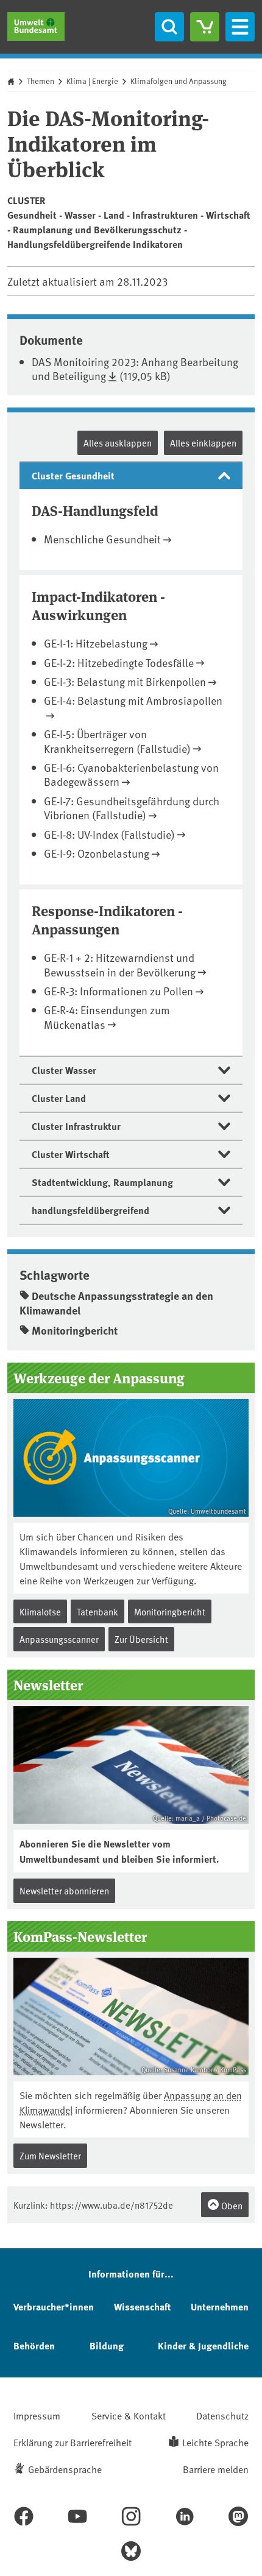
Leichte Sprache (215, 2442)
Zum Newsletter (50, 2155)
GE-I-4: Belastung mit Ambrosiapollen (133, 700)
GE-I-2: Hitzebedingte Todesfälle (119, 662)
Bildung (107, 2345)
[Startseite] (36, 26)
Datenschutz (222, 2415)
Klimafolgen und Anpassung (179, 81)
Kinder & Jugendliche (203, 2345)
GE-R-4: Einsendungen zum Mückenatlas (107, 1017)
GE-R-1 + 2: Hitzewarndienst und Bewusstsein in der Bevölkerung (120, 964)
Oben (231, 2205)
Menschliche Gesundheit (102, 539)
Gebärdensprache (65, 2469)
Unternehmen (220, 2306)
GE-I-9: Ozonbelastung (97, 853)
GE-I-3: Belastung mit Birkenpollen (125, 681)
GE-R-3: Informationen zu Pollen (119, 991)
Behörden (34, 2345)
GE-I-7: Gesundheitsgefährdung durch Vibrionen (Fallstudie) (132, 808)
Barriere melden (216, 2469)
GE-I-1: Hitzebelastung (96, 643)
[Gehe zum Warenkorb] (205, 27)
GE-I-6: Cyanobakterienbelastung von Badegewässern (131, 774)
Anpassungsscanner (59, 1639)
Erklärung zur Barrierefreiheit (73, 2442)
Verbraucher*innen (54, 2306)
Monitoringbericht (75, 1330)
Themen (41, 81)
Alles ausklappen (118, 443)
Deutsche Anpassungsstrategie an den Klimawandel (116, 1303)
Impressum (37, 2415)
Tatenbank (97, 1611)
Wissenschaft (142, 2306)
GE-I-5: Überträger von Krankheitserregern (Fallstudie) (117, 741)
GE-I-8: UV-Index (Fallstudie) (109, 834)
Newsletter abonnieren (64, 1890)
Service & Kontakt (129, 2415)
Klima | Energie (92, 81)
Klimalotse (40, 1611)
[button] (131, 475)
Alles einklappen (203, 443)
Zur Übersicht (141, 1639)
